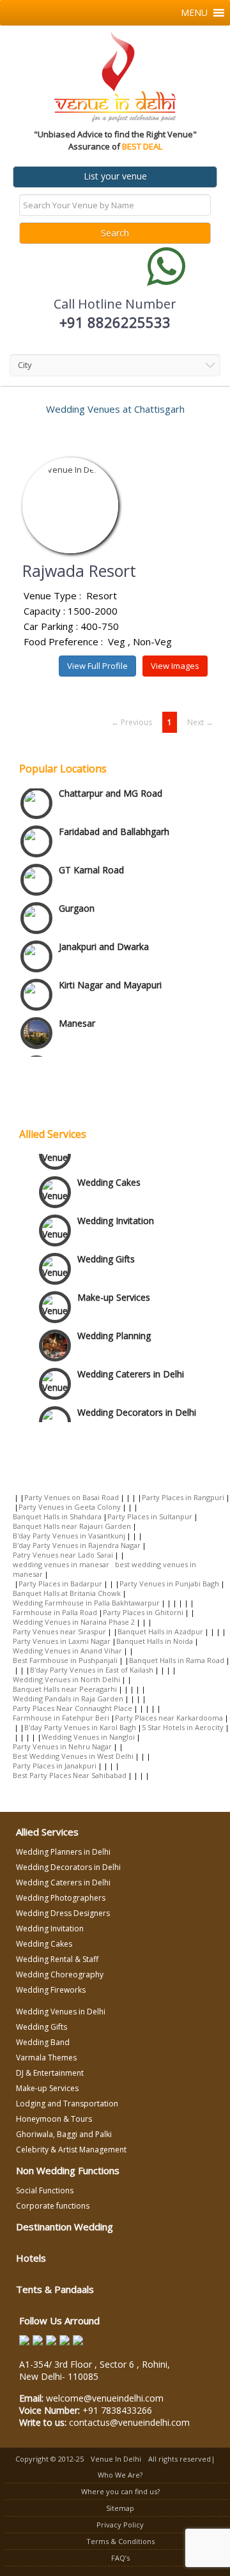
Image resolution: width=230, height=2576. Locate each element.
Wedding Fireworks (51, 1990)
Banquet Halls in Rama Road (177, 1660)
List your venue (115, 176)
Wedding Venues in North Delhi (66, 1679)
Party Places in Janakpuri (55, 1766)
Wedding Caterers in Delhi (131, 1369)
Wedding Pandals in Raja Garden (68, 1698)
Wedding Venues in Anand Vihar (67, 1651)
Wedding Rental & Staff (57, 1959)
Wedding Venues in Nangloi (88, 1737)
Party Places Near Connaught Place (73, 1708)
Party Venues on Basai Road (72, 1497)
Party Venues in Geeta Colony (70, 1507)
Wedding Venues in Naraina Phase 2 (74, 1622)
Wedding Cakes (109, 1178)
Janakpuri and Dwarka (104, 936)
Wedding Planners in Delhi (63, 1852)
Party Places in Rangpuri (183, 1497)
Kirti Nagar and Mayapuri (110, 975)
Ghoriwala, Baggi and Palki (64, 2134)
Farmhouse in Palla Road (55, 1612)
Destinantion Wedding (65, 2227)
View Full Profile (97, 666)
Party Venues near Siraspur (59, 1631)
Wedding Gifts (106, 1254)
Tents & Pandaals (55, 2289)
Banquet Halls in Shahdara (57, 1516)
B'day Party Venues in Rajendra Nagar (77, 1545)
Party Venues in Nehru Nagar (62, 1746)
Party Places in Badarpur (60, 1583)
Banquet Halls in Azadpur (160, 1631)
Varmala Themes (46, 2058)
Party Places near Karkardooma (169, 1718)
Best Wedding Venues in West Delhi (73, 1756)
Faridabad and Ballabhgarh (114, 821)
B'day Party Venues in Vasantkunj (69, 1536)
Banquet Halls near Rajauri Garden (72, 1526)
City (25, 365)
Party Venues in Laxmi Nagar (62, 1641)
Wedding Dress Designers (63, 1913)
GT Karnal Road (91, 860)
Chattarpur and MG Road (111, 783)
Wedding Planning (114, 1331)
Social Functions (45, 2190)
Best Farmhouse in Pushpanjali (65, 1660)
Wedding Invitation (116, 1216)
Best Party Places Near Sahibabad (70, 1775)
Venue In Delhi (116, 2459)
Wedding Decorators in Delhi (137, 1408)
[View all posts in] (16, 1497)
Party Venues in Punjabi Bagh (169, 1583)
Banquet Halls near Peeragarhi (65, 1689)
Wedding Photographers (61, 1898)
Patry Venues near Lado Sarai (63, 1555)
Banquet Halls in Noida (155, 1641)
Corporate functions (53, 2206)
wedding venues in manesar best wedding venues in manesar (104, 1569)
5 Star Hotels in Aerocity (183, 1727)
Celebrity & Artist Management (71, 2150)
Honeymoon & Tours (54, 2119)
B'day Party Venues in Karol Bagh (80, 1727)
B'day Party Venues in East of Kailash (92, 1670)
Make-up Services (114, 1293)
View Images (175, 666)
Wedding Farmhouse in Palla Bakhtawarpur (86, 1603)
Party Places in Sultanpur (150, 1516)
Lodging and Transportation (67, 2104)
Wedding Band (43, 2042)
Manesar (77, 1013)
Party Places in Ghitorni (143, 1612)
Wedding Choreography (60, 1974)
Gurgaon (77, 898)
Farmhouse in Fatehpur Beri (61, 1718)
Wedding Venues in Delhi (61, 2012)
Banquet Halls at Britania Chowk (67, 1593)
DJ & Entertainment (50, 2073)
